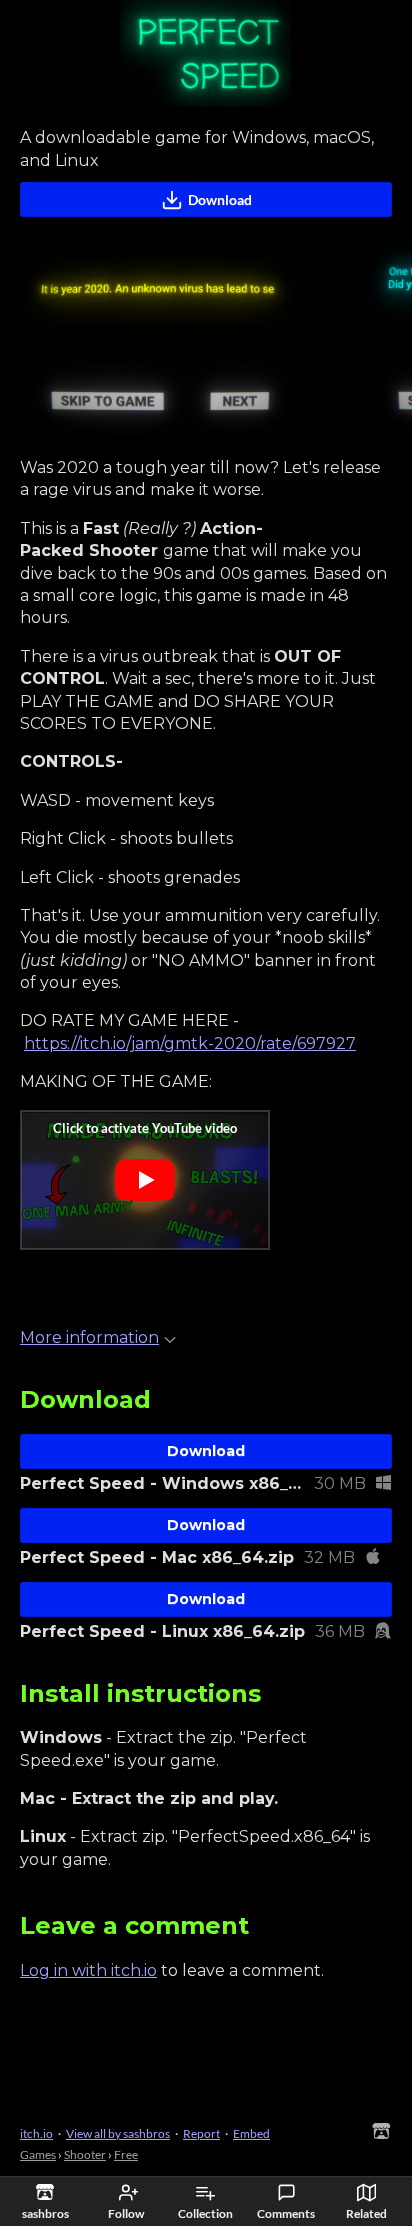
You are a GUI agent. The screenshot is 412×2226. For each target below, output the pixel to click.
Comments (286, 2213)
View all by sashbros (118, 2133)
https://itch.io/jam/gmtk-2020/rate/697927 (190, 1043)
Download (220, 199)
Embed (251, 2133)
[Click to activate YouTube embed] (145, 1180)
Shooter (85, 2154)
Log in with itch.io (88, 1970)
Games (38, 2154)
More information (89, 1337)
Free (126, 2154)
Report (201, 2133)
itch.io (36, 2133)
